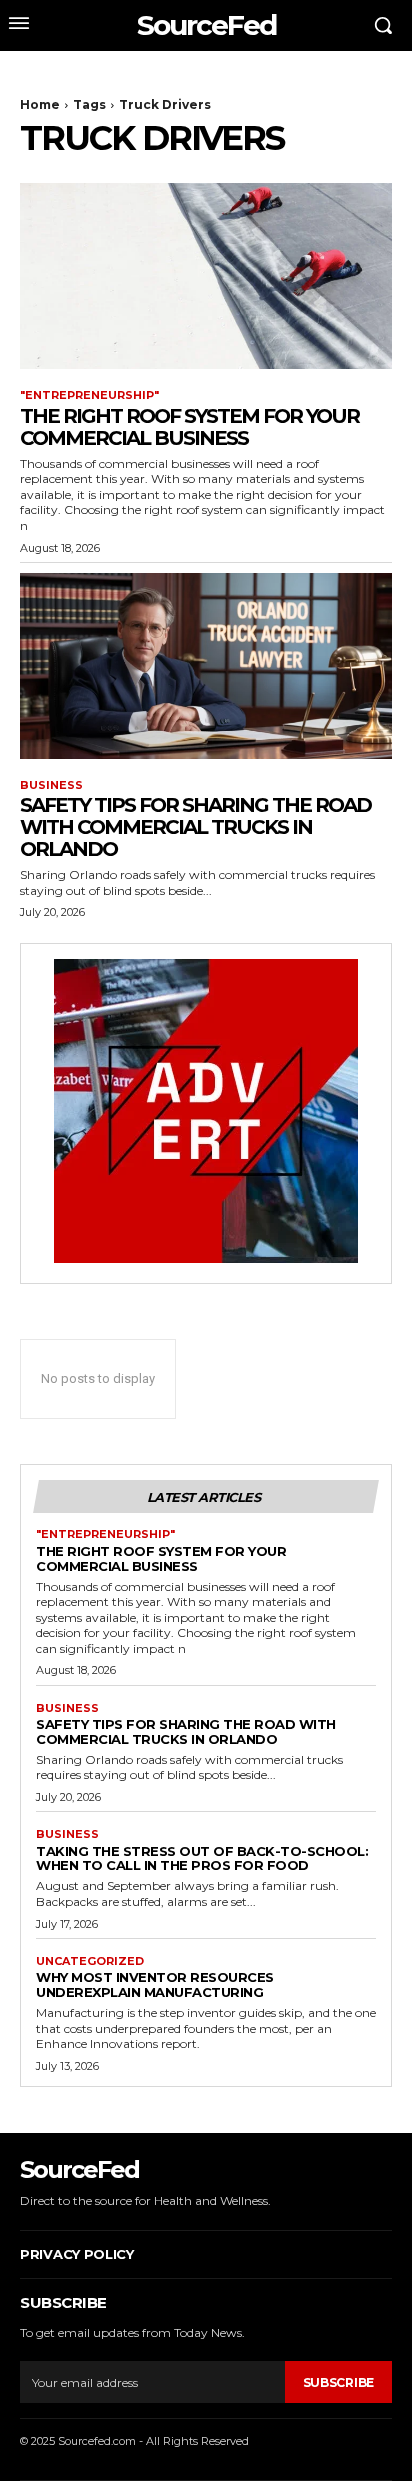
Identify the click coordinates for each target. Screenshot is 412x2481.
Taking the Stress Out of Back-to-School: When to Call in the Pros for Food (202, 1858)
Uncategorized (90, 1961)
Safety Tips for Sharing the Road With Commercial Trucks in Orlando (195, 827)
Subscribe (338, 2382)
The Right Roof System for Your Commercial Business (189, 427)
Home (40, 104)
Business (51, 785)
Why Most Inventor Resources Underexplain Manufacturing (155, 1984)
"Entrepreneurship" (89, 395)
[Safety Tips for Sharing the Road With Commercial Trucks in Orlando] (206, 666)
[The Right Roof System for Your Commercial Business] (206, 276)
